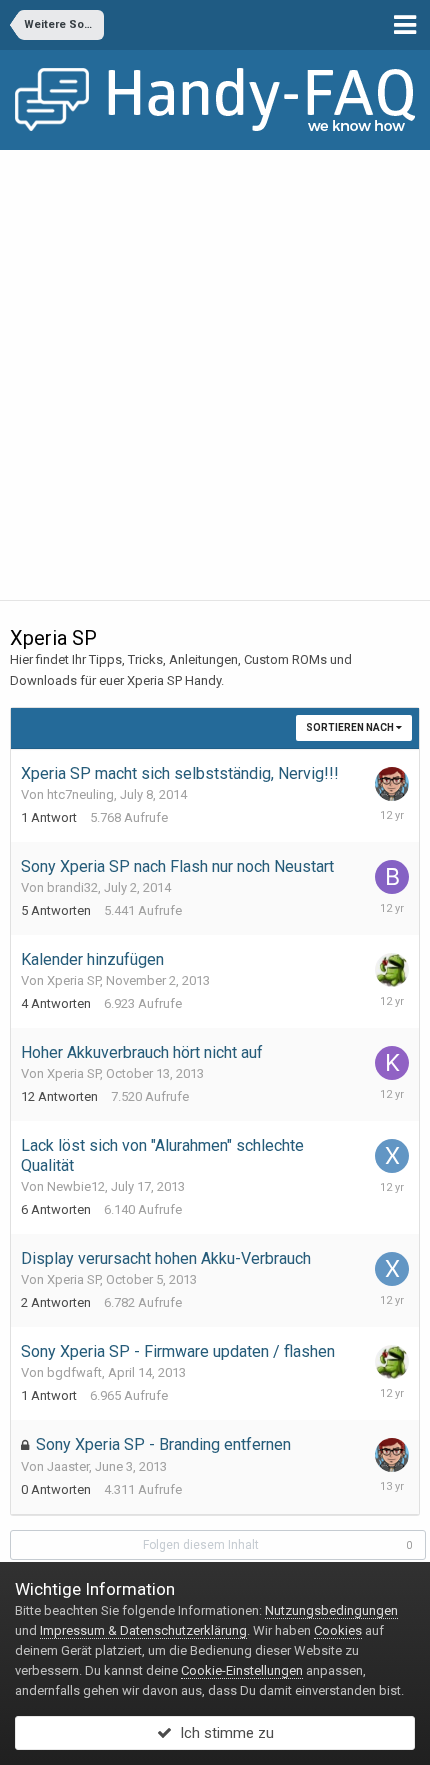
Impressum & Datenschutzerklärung (143, 1630)
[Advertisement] (215, 375)
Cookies (338, 1630)
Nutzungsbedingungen (331, 1610)
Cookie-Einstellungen (242, 1670)
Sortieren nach (351, 727)
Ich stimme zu (223, 1733)
